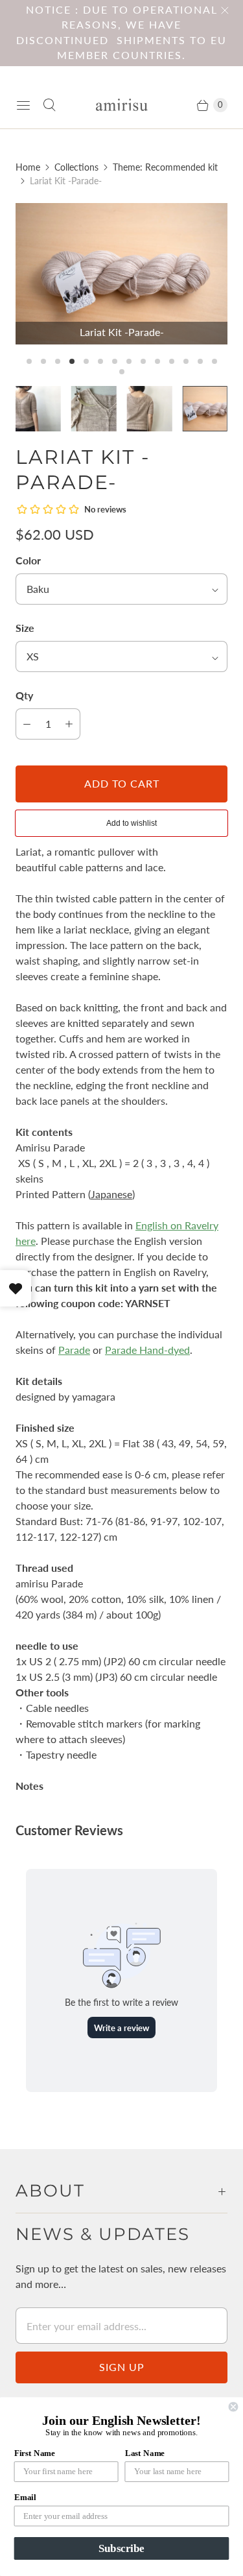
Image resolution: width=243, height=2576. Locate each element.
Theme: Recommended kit (165, 167)
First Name (35, 2453)
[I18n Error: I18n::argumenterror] (38, 409)
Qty (24, 695)
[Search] (49, 105)
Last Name (145, 2453)
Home (28, 167)
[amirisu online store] (122, 105)
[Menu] (23, 105)
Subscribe (121, 2548)
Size (25, 628)
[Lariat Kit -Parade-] (121, 274)
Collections (76, 167)
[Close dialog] (234, 2407)
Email (25, 2498)
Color (28, 560)
